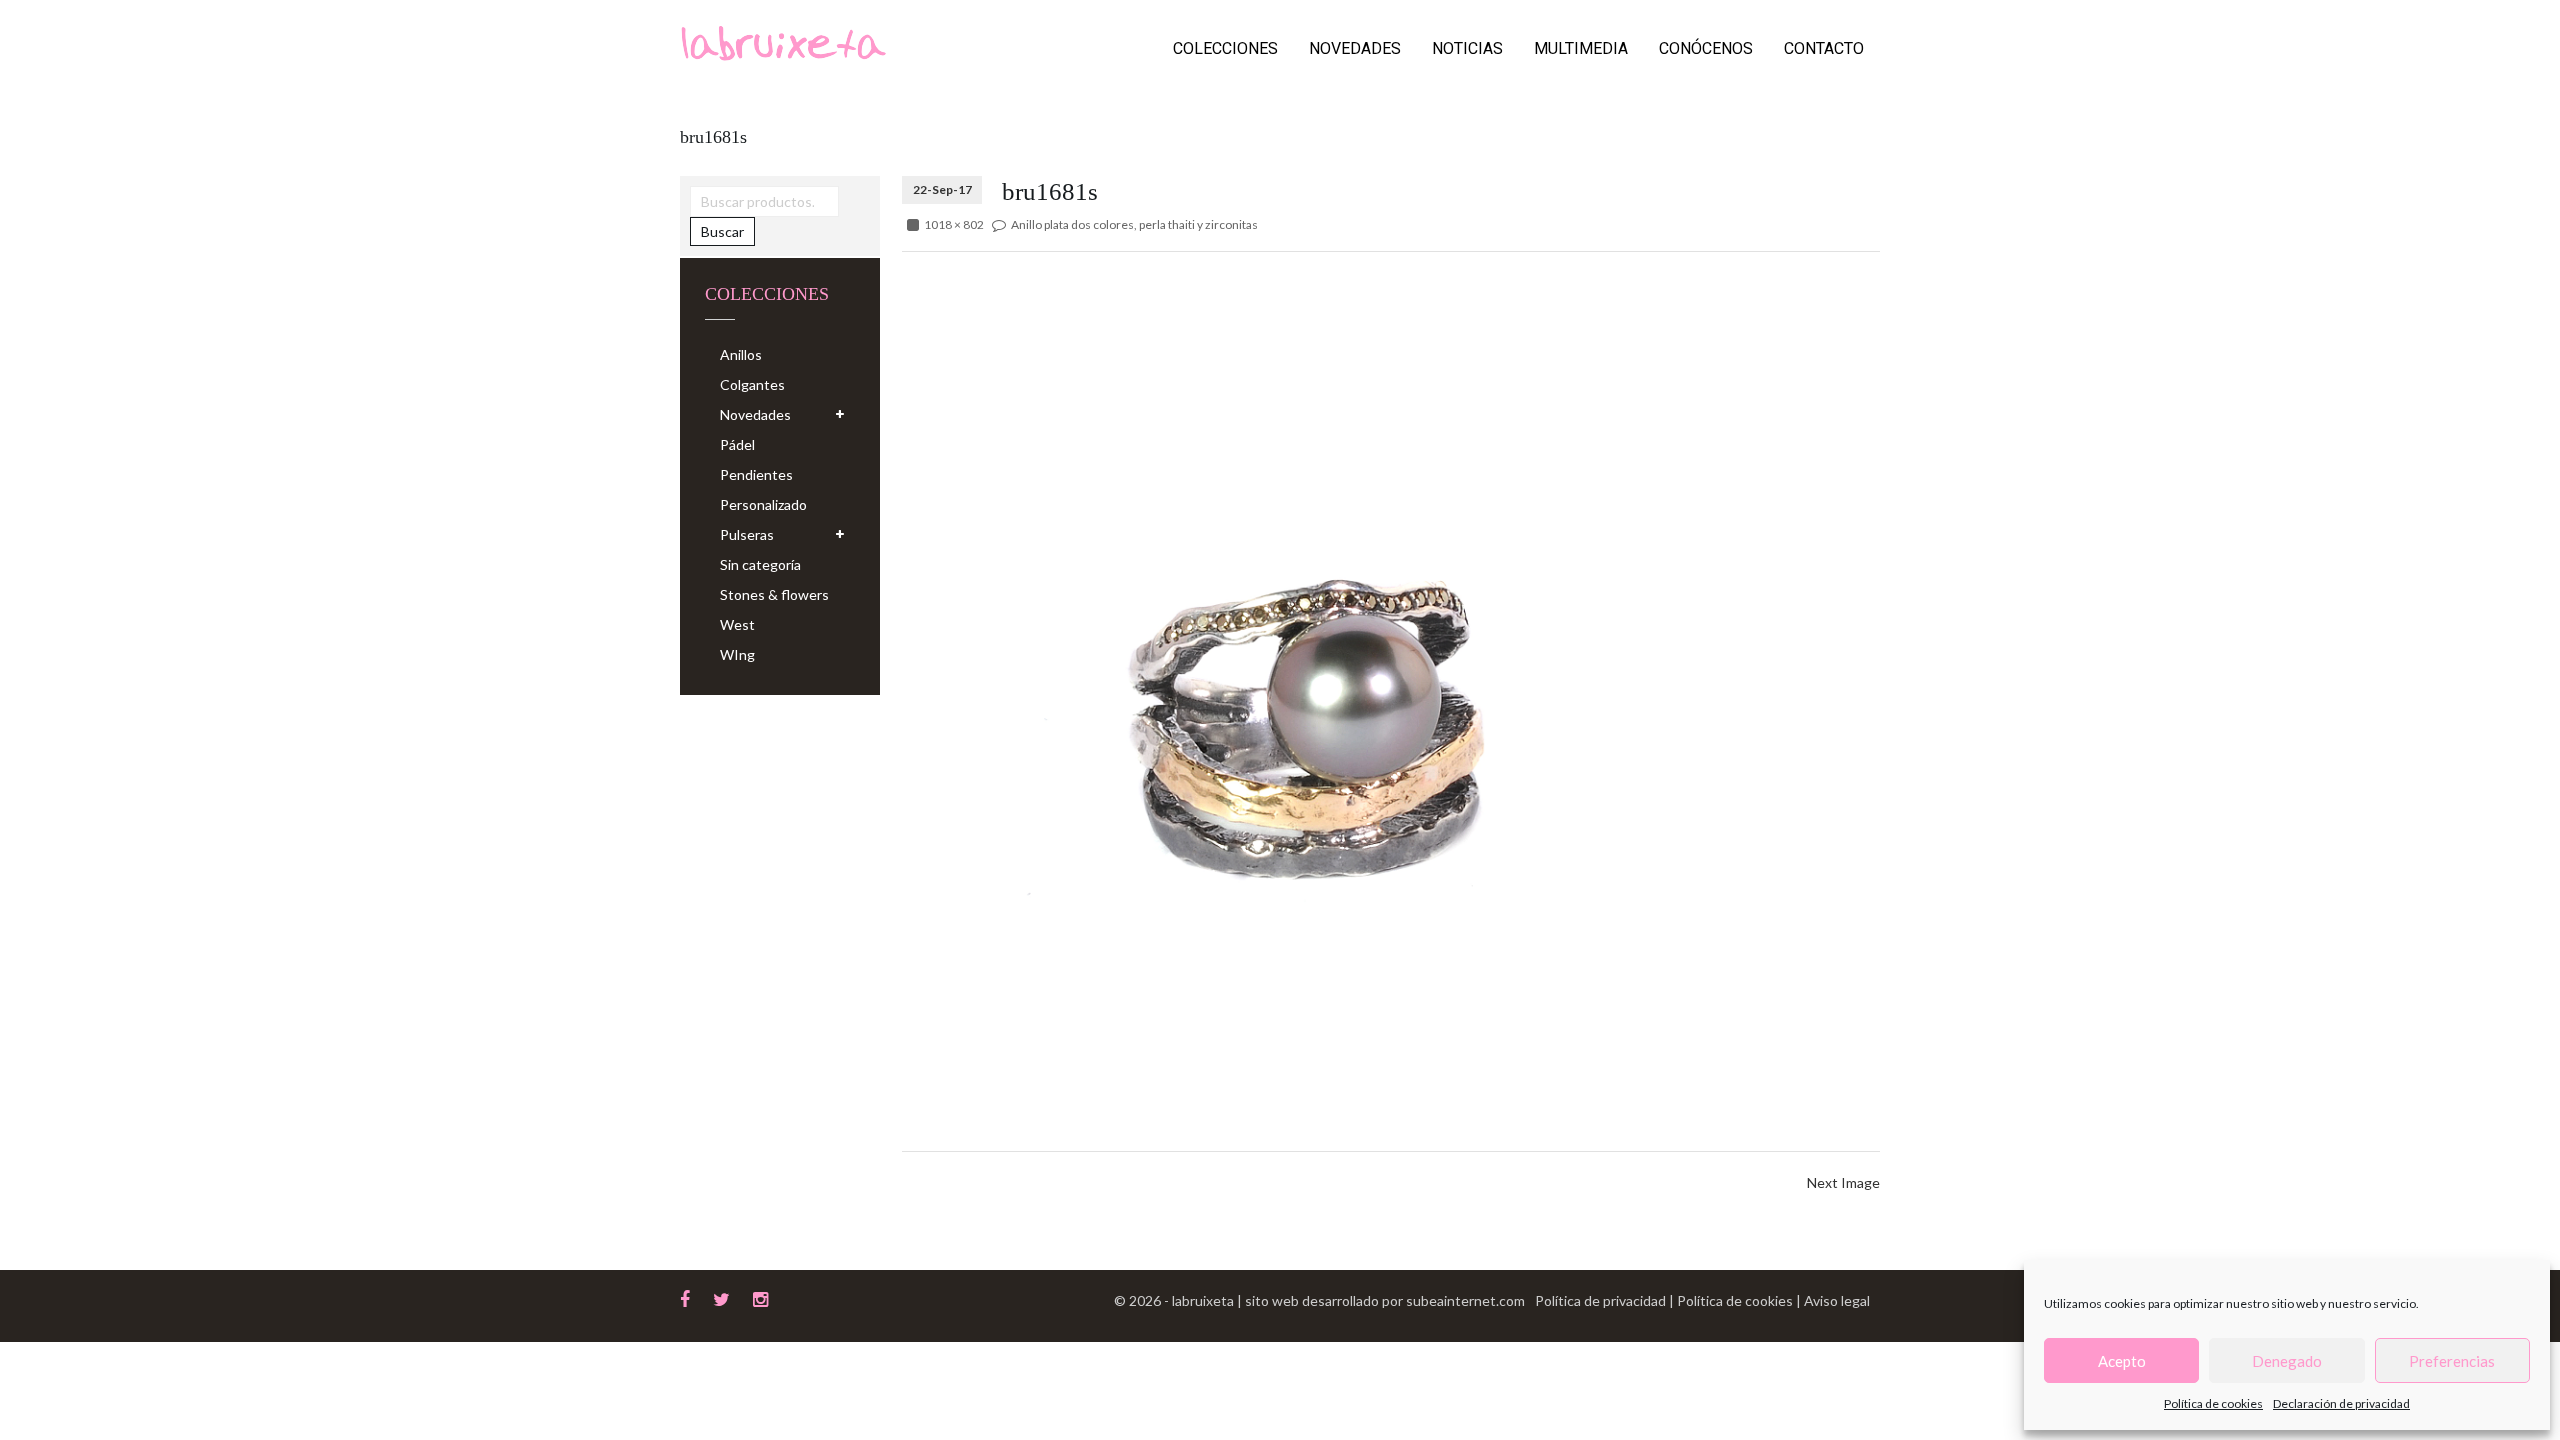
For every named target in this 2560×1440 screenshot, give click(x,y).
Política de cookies (2213, 1403)
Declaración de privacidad (2341, 1403)
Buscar (722, 231)
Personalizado (763, 504)
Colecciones (1225, 48)
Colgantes (752, 384)
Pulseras (747, 534)
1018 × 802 (954, 224)
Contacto (1824, 48)
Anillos (741, 354)
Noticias (1467, 48)
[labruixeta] (783, 41)
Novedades (1355, 48)
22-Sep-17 (942, 189)
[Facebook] (685, 1297)
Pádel (737, 444)
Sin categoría (760, 564)
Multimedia (1581, 48)
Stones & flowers (774, 594)
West (737, 624)
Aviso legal (1837, 1300)
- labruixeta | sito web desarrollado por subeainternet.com (1344, 1300)
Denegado (2287, 1361)
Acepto (2122, 1361)
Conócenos (1706, 48)
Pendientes (756, 474)
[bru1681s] (1391, 650)
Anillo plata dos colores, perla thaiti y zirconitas (1134, 224)
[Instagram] (760, 1297)
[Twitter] (721, 1297)
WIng (737, 654)
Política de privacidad (1602, 1300)
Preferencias (2452, 1361)
